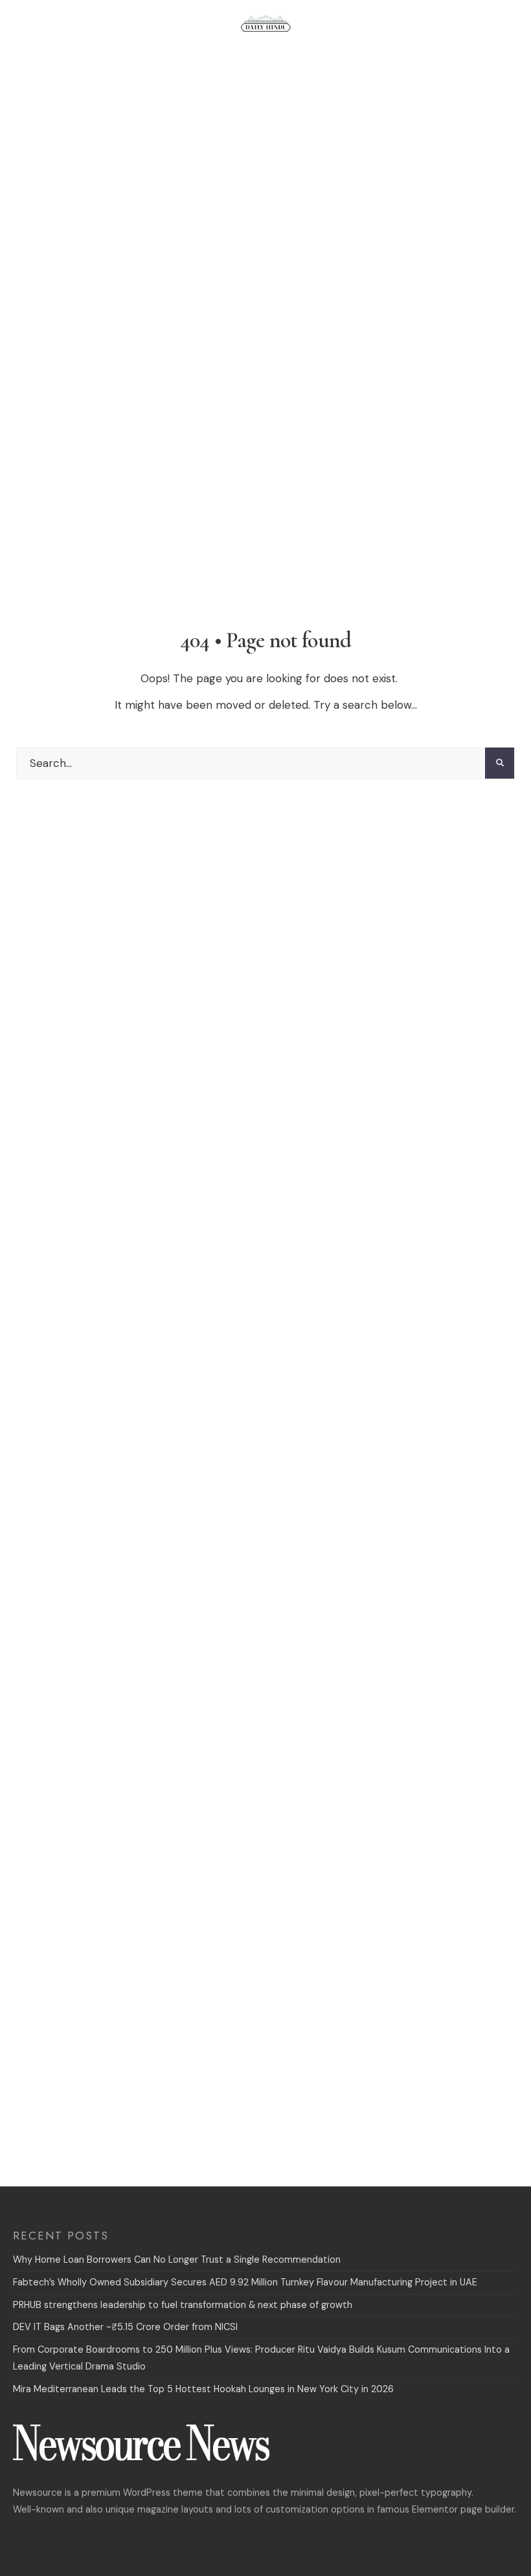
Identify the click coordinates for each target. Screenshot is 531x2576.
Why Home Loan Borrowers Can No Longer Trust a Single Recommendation (177, 2260)
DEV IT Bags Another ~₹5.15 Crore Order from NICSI (125, 2327)
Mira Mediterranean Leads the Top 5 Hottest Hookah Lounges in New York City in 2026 (203, 2389)
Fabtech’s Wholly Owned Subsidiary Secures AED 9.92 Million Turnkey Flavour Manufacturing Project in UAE (245, 2282)
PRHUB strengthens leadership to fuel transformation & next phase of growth (183, 2305)
